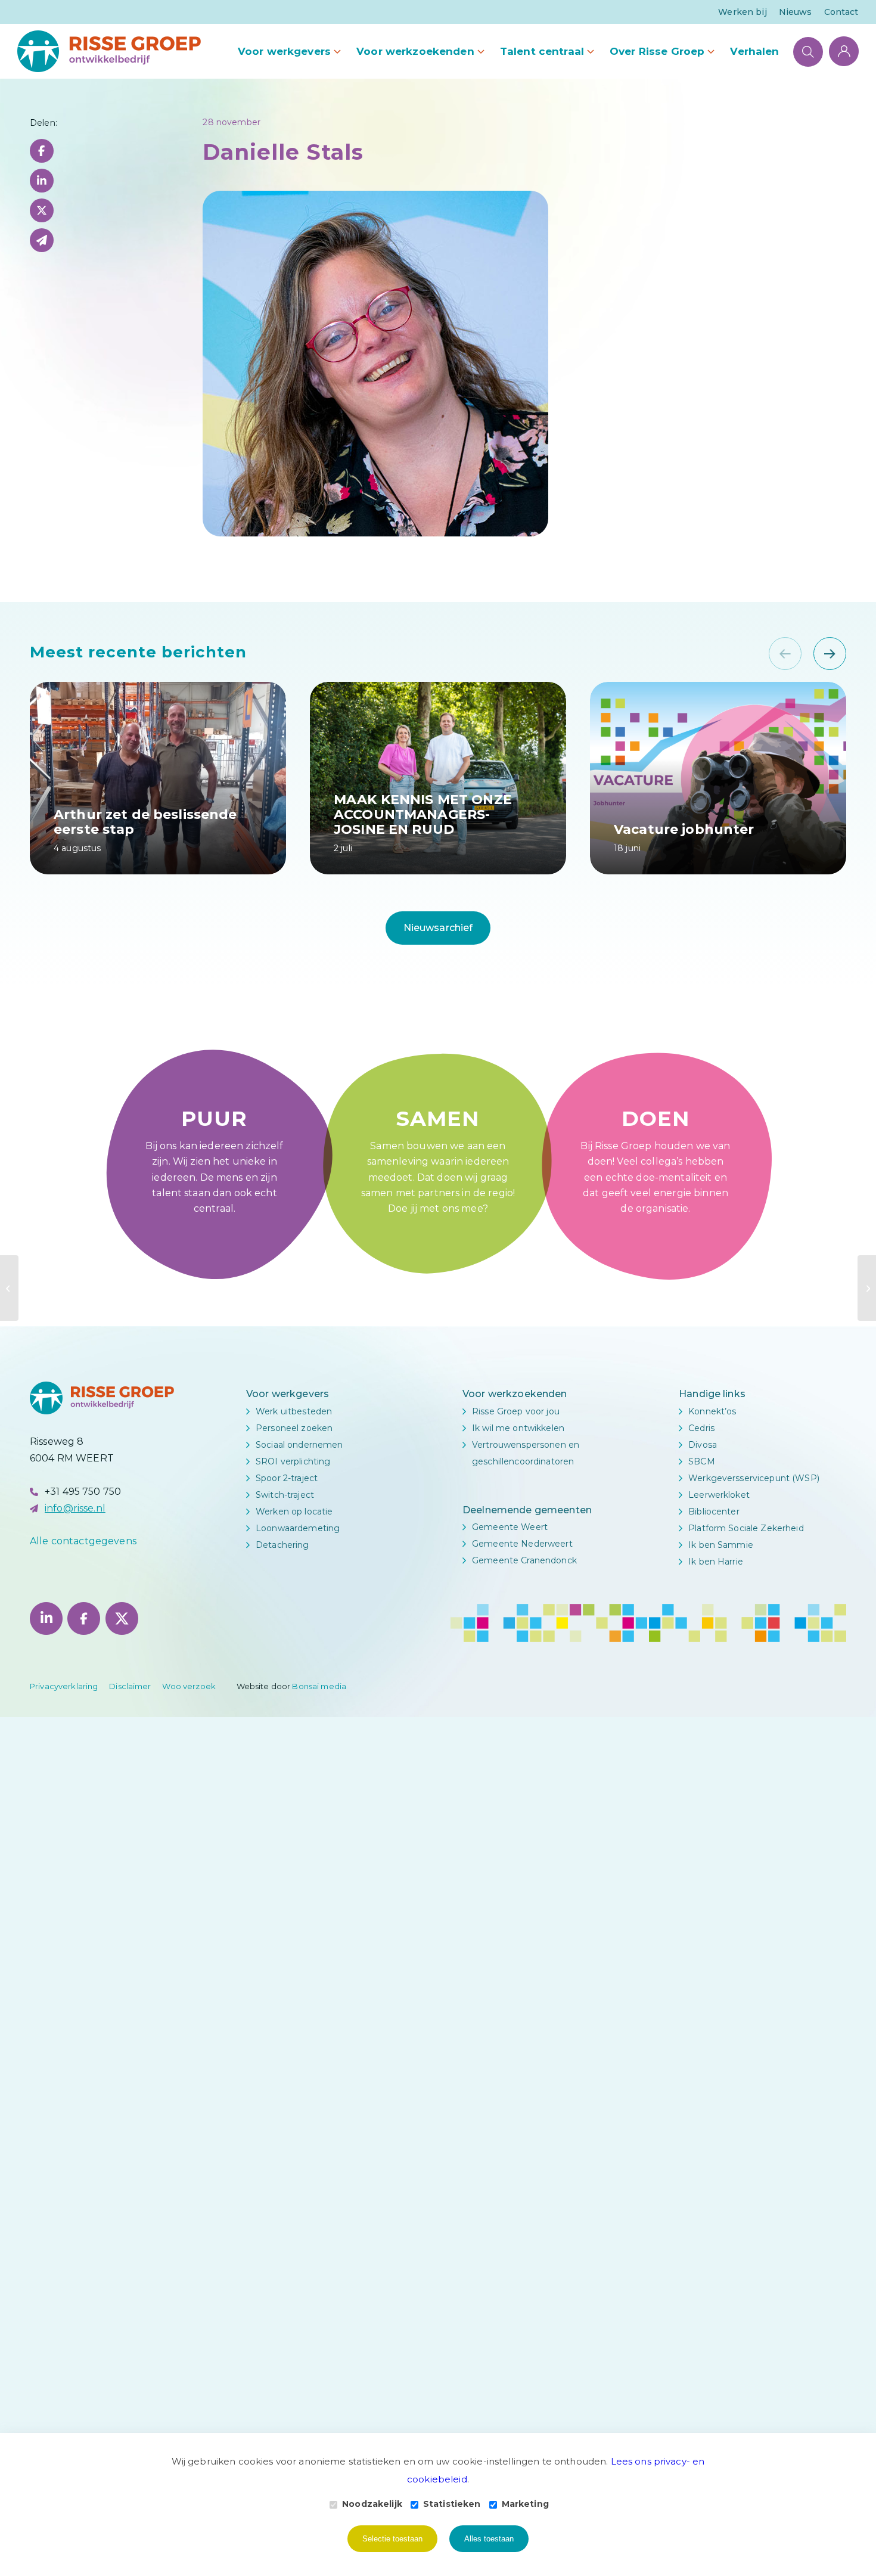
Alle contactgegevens (83, 1541)
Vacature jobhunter (684, 829)
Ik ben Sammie (721, 1545)
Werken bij (742, 12)
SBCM (702, 1461)
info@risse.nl (75, 1508)
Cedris (701, 1428)
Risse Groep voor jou (516, 1411)
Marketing (525, 2504)
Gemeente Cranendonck (524, 1560)
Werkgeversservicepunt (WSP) (754, 1478)
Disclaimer (130, 1686)
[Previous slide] (785, 654)
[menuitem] (742, 12)
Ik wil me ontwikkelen (518, 1428)
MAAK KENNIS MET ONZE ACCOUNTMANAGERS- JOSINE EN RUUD (423, 814)
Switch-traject (285, 1495)
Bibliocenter (714, 1512)
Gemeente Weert (510, 1527)
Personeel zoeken (294, 1428)
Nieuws (796, 12)
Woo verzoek (189, 1686)
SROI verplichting (293, 1461)
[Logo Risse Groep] (109, 51)
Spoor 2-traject (287, 1478)
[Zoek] (808, 51)
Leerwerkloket (719, 1495)
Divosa (703, 1445)
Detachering (282, 1545)
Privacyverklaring (64, 1686)
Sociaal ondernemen (299, 1445)
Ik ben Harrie (716, 1562)
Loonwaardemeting (298, 1528)
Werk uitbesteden (294, 1411)
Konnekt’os (712, 1411)
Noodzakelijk (372, 2504)
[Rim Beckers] (9, 1288)
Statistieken (452, 2504)
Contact (841, 12)
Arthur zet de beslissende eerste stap (145, 821)
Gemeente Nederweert (522, 1544)
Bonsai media (319, 1686)
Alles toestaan (489, 2539)
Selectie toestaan (392, 2539)
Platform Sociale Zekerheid (746, 1528)
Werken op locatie (294, 1512)
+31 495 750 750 (83, 1492)
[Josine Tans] (867, 1288)
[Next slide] (830, 654)
